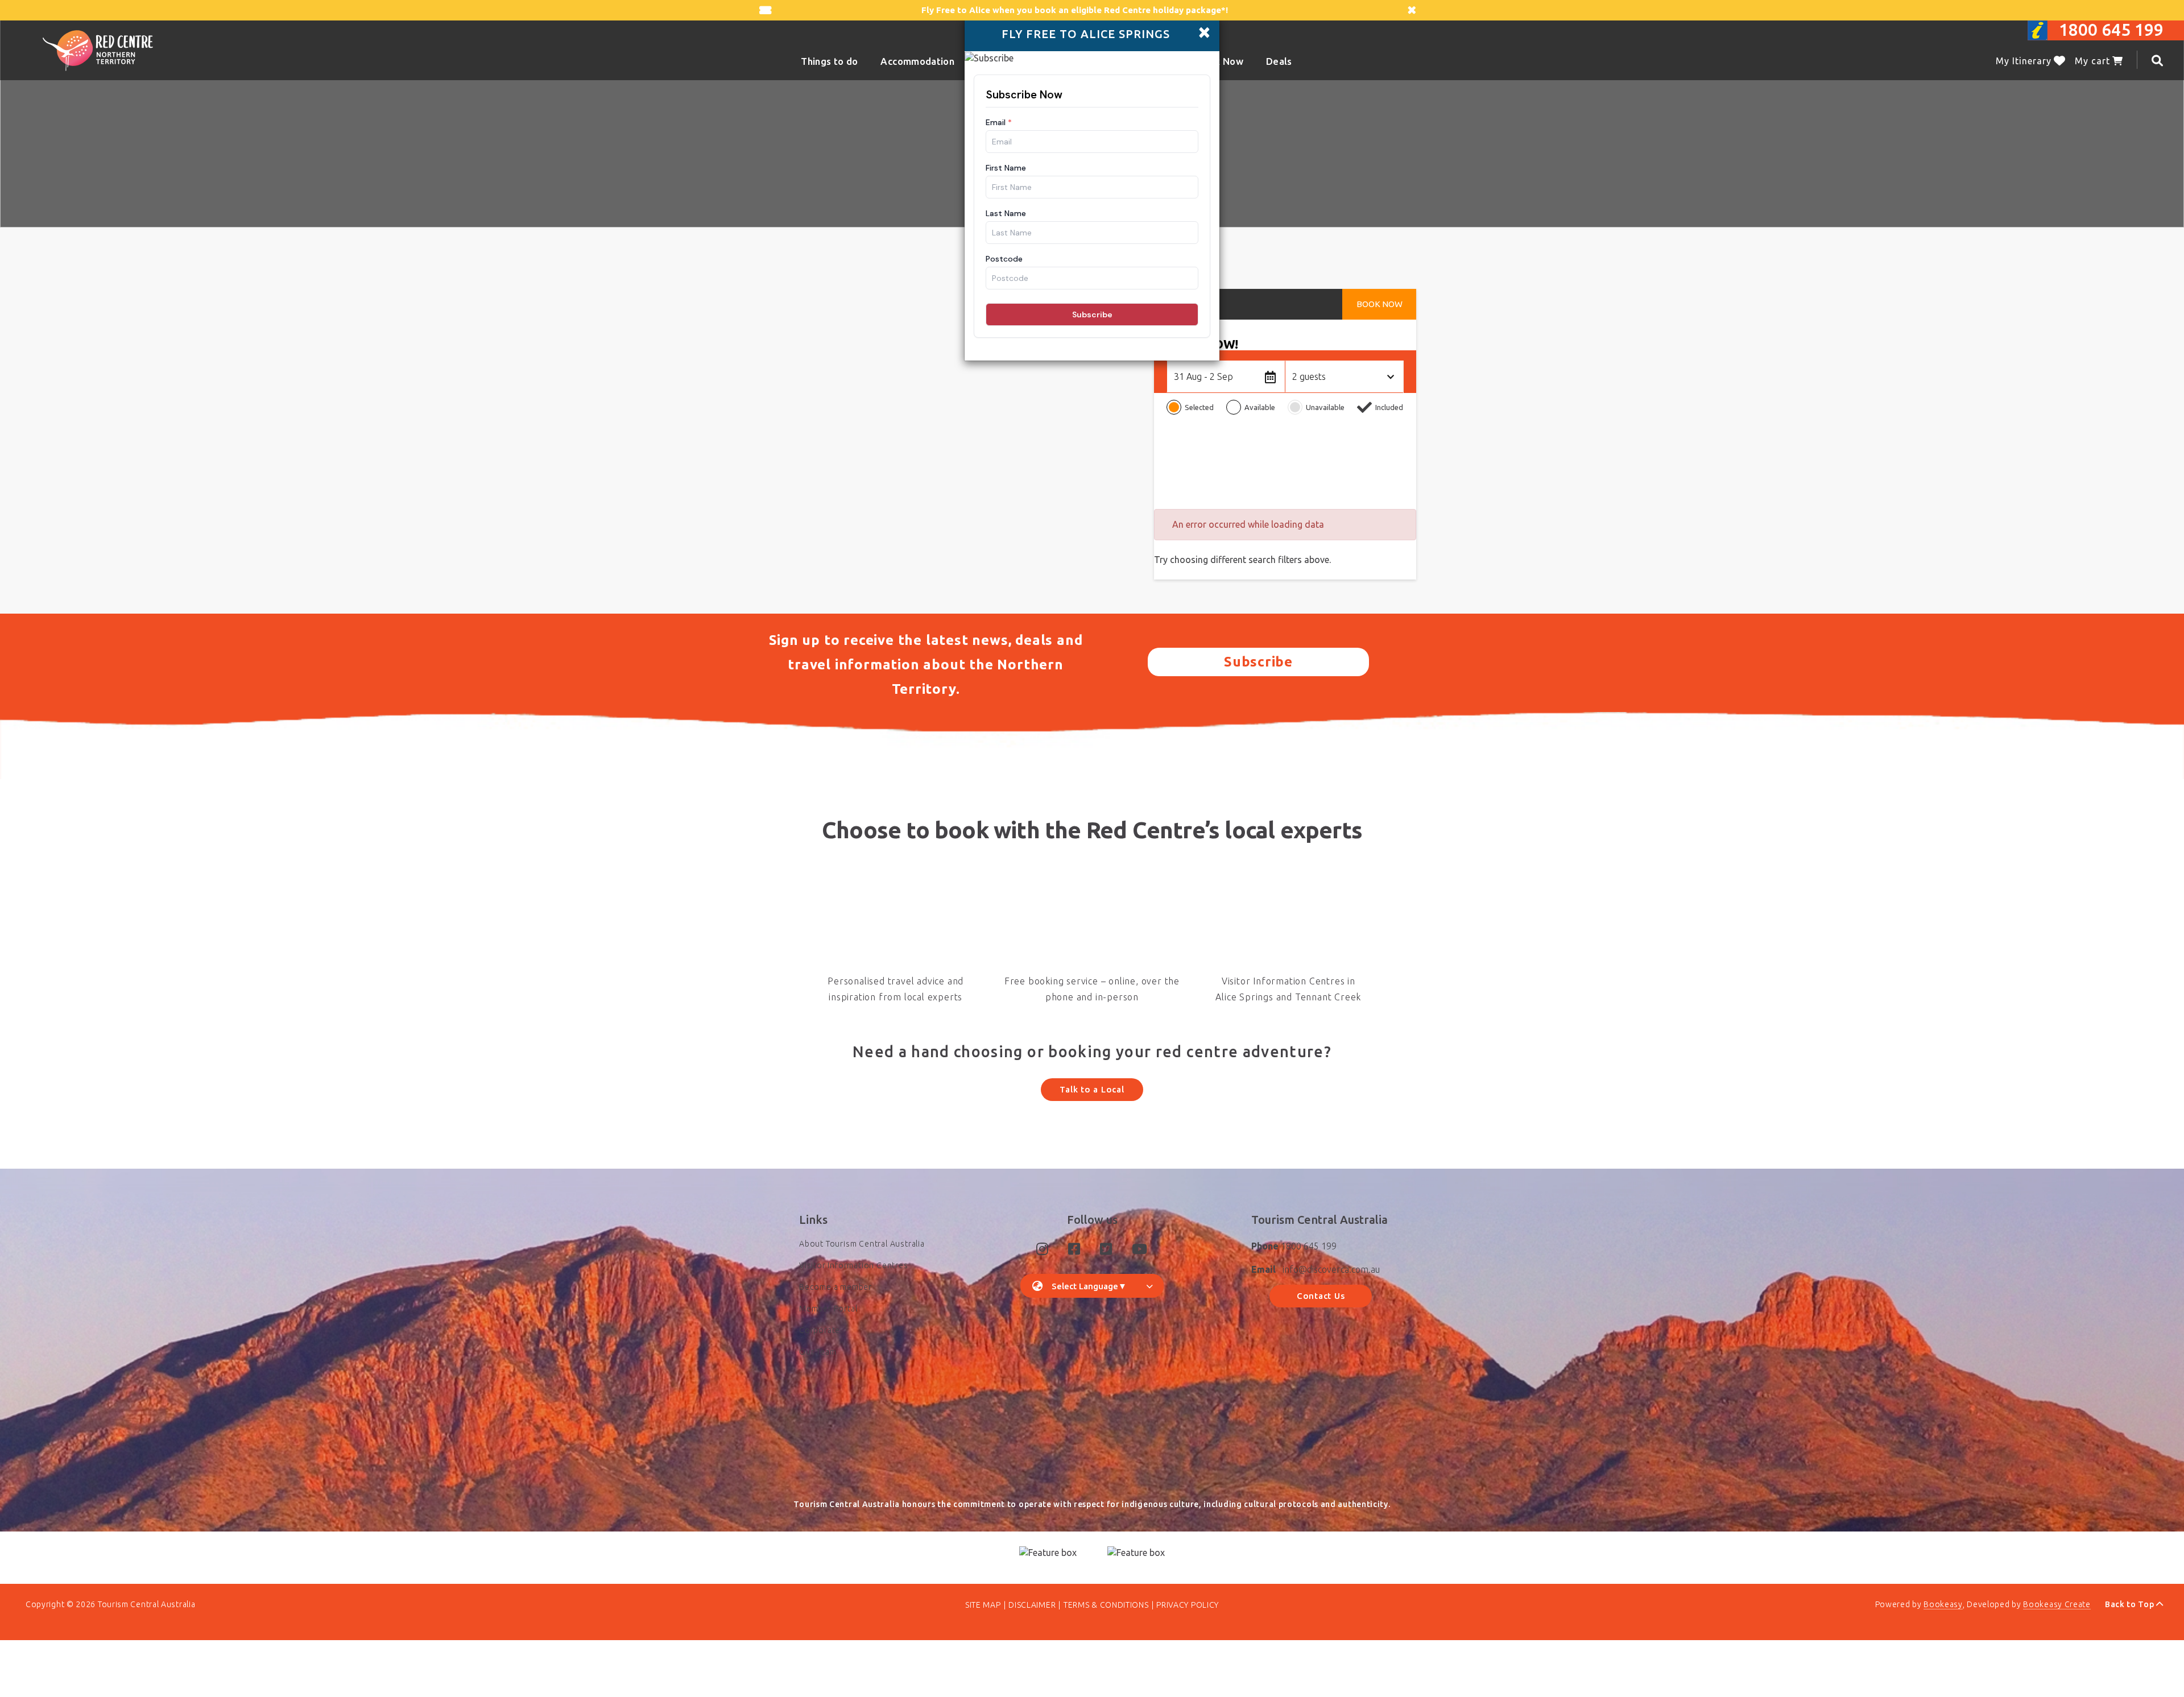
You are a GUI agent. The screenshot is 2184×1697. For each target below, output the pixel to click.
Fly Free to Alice (956, 10)
